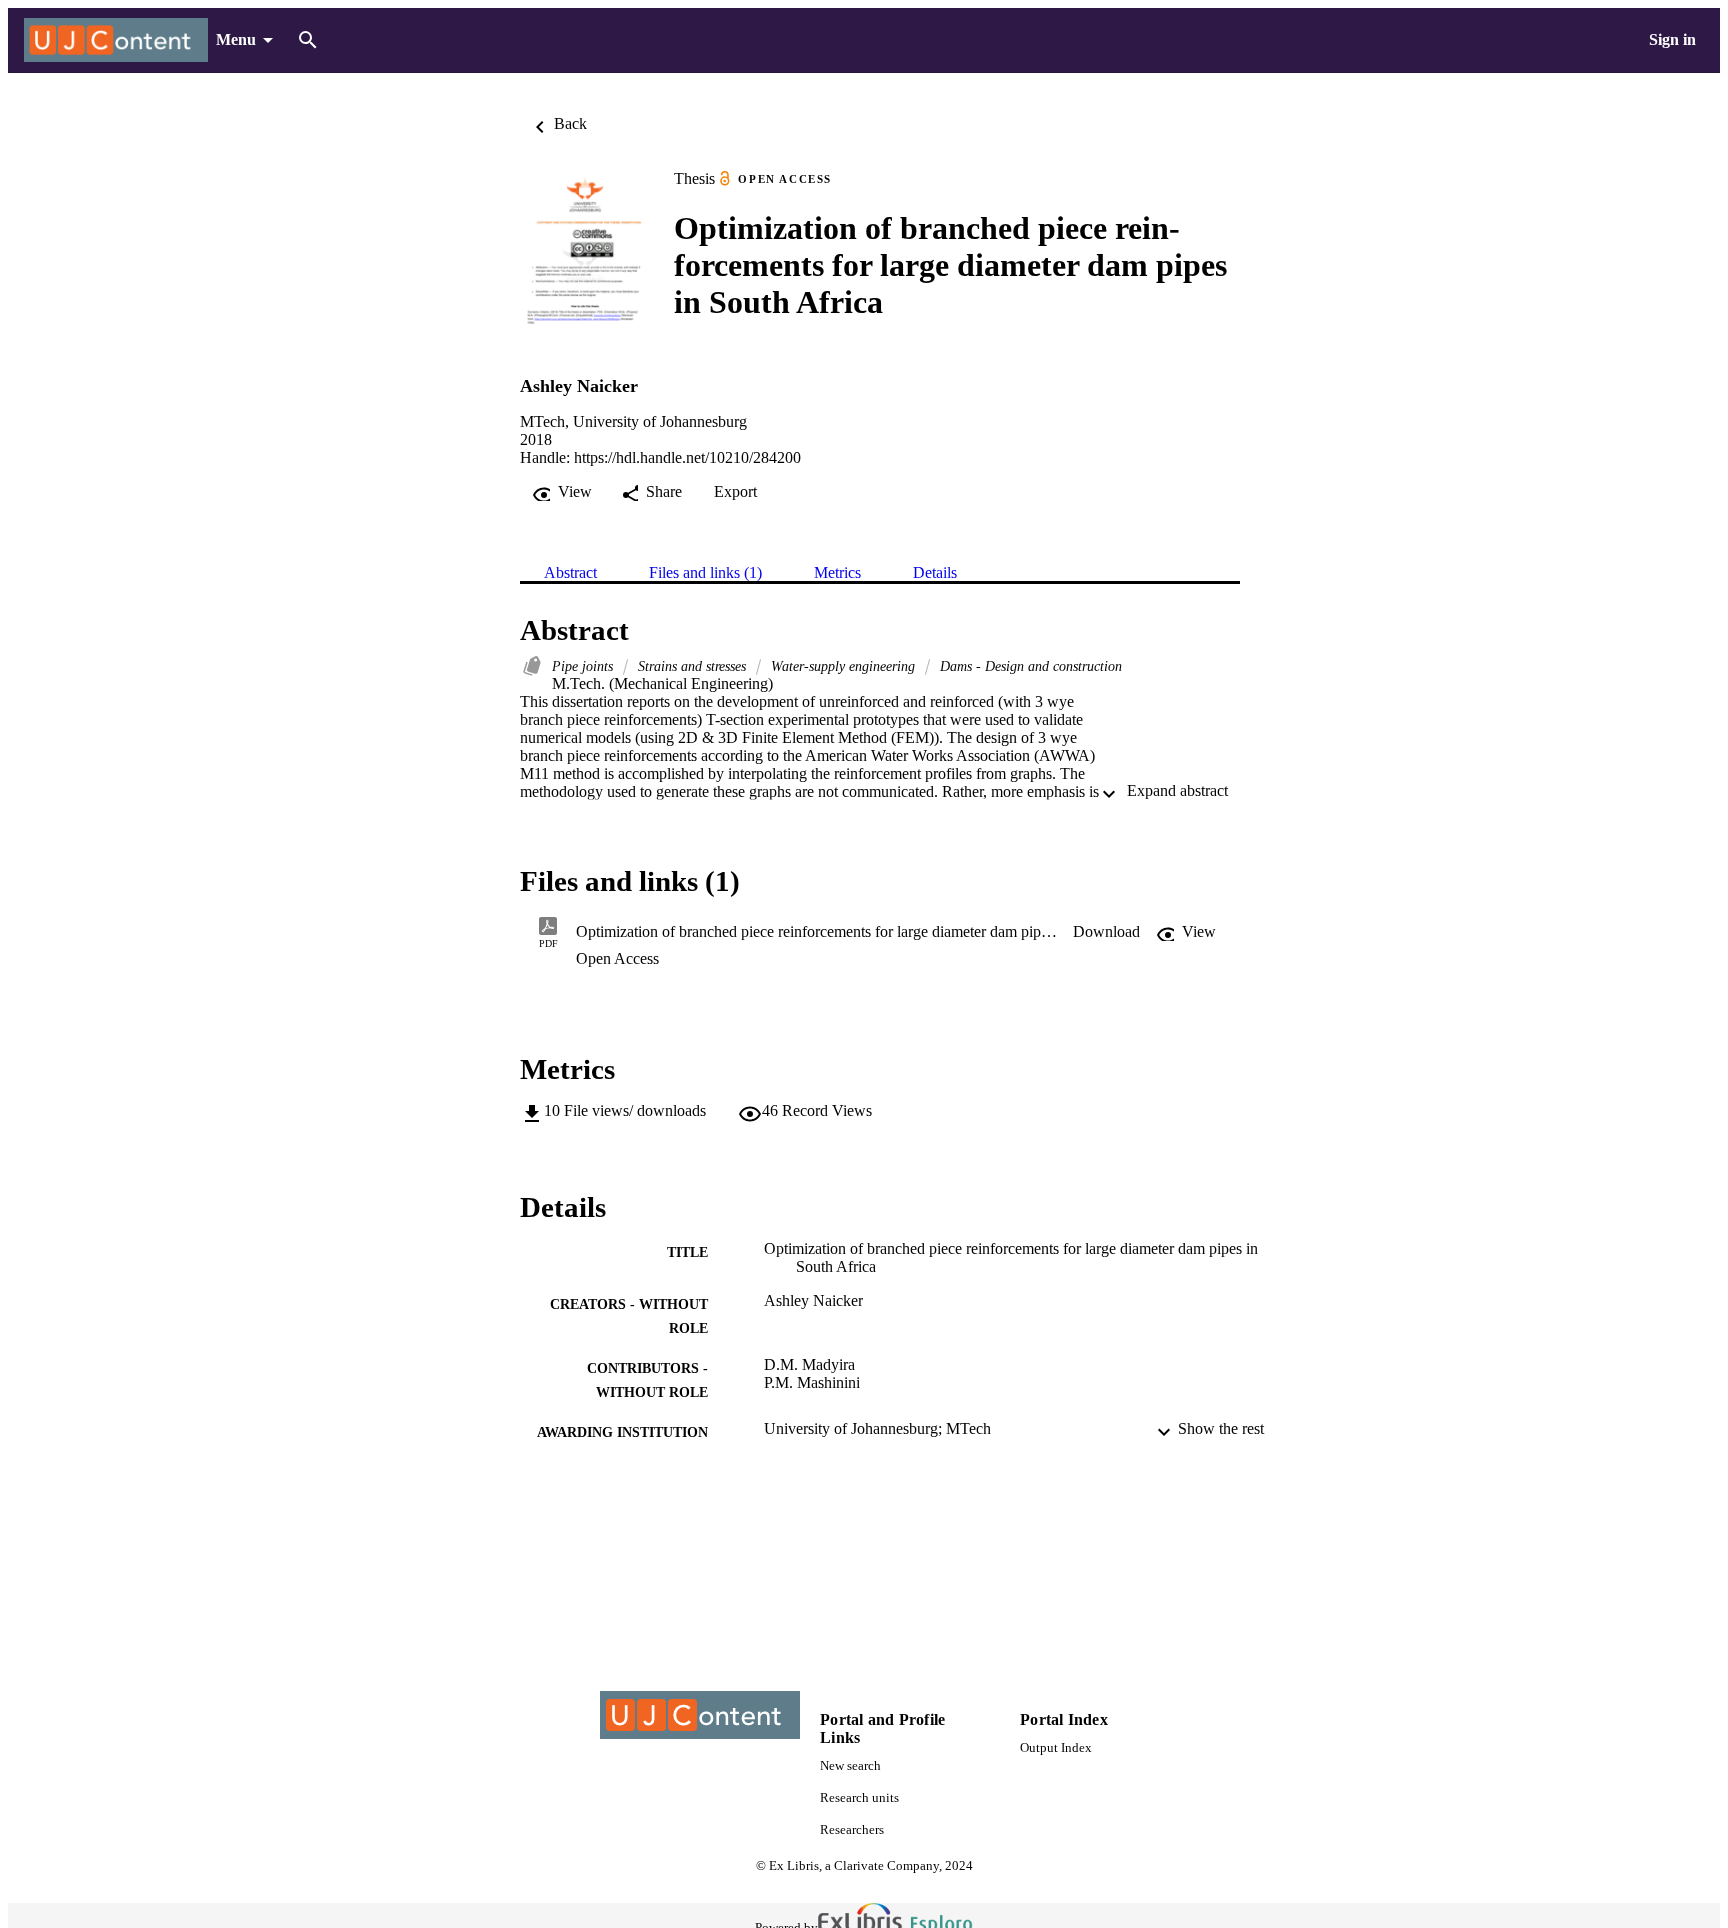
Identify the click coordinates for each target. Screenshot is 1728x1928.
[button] (1106, 932)
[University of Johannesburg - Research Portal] (116, 40)
